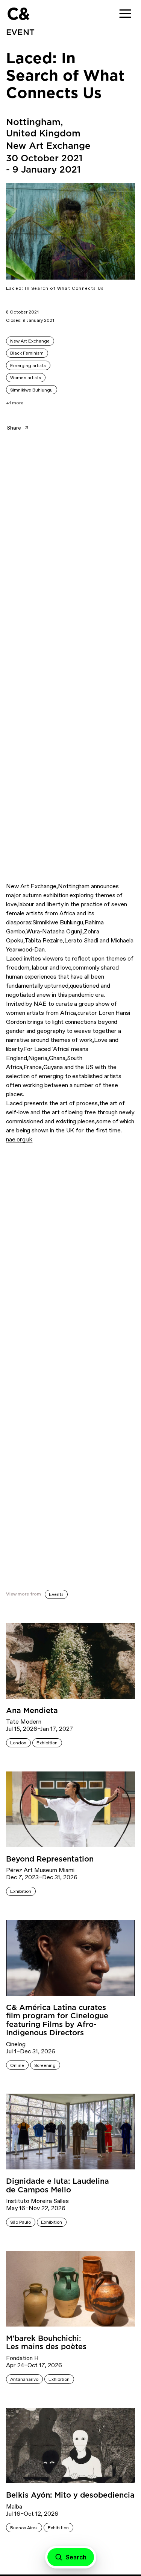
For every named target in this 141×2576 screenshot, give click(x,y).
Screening (45, 2065)
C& (18, 14)
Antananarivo (24, 2379)
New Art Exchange (30, 341)
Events (56, 1594)
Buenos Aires (24, 2528)
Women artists (26, 378)
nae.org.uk (19, 1139)
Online (17, 2065)
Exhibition (47, 1743)
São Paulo (20, 2222)
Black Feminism (27, 353)
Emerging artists (28, 366)
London (18, 1743)
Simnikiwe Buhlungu (31, 390)
